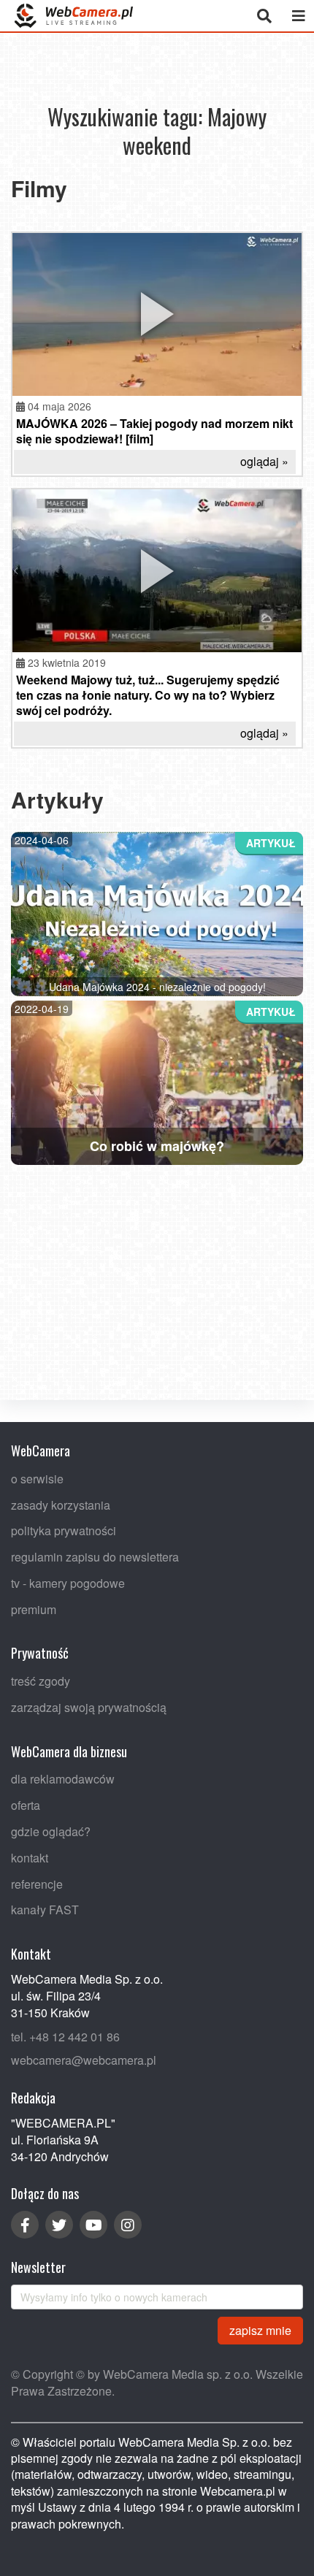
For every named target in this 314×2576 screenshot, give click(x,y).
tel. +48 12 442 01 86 (65, 2036)
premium (34, 1609)
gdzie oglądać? (51, 1831)
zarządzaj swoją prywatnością (89, 1707)
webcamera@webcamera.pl (84, 2060)
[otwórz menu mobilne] (298, 16)
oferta (26, 1805)
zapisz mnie (260, 2330)
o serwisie (37, 1478)
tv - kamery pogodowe (68, 1583)
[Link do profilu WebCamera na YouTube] (93, 2225)
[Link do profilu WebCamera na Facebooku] (25, 2225)
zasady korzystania (61, 1504)
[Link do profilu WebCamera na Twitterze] (59, 2225)
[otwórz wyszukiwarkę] (264, 16)
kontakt (30, 1858)
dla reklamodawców (63, 1779)
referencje (37, 1883)
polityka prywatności (64, 1530)
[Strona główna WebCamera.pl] (74, 16)
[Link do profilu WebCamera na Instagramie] (128, 2225)
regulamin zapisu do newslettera (95, 1557)
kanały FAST (45, 1910)
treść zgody (41, 1681)
